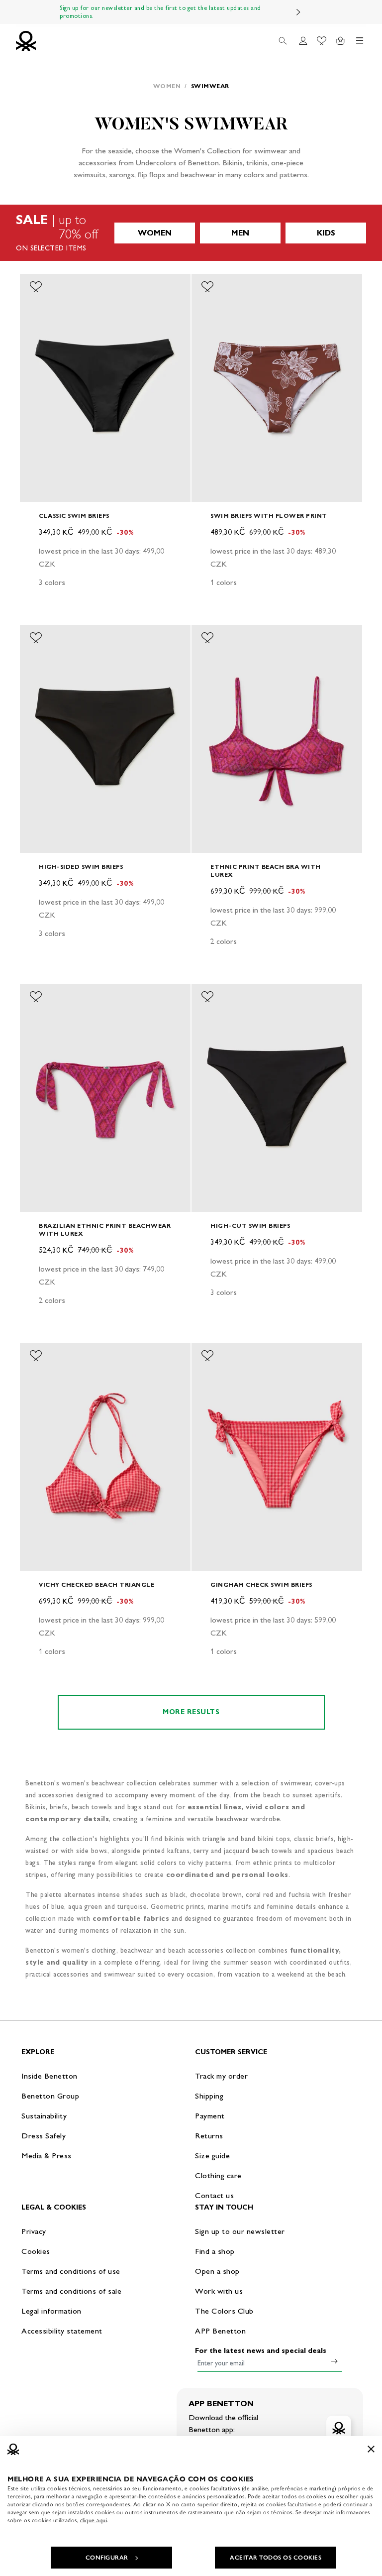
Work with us (219, 2291)
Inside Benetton (49, 2076)
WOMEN (155, 233)
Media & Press (47, 2156)
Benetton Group (50, 2096)
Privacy (34, 2231)
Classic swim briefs (74, 516)
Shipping (209, 2096)
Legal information (51, 2311)
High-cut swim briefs (250, 1226)
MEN (240, 233)
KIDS (326, 233)
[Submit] (334, 2361)
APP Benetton (220, 2331)
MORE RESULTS (191, 1712)
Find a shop (215, 2251)
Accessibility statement (62, 2331)
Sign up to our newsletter (240, 2231)
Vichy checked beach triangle (96, 1584)
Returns (209, 2136)
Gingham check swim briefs (261, 1584)
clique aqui (94, 2520)
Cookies (36, 2251)
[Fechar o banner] (371, 2449)
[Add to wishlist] (36, 287)
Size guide (212, 2156)
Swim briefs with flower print (269, 516)
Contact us (214, 2195)
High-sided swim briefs (81, 867)
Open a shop (217, 2271)
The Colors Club (224, 2311)
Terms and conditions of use (71, 2271)
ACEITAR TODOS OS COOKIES (276, 2558)
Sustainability (44, 2116)
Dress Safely (44, 2136)
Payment (210, 2116)
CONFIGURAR (107, 2558)
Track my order (221, 2076)
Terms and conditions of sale (71, 2291)
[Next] (298, 12)
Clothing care (218, 2175)
